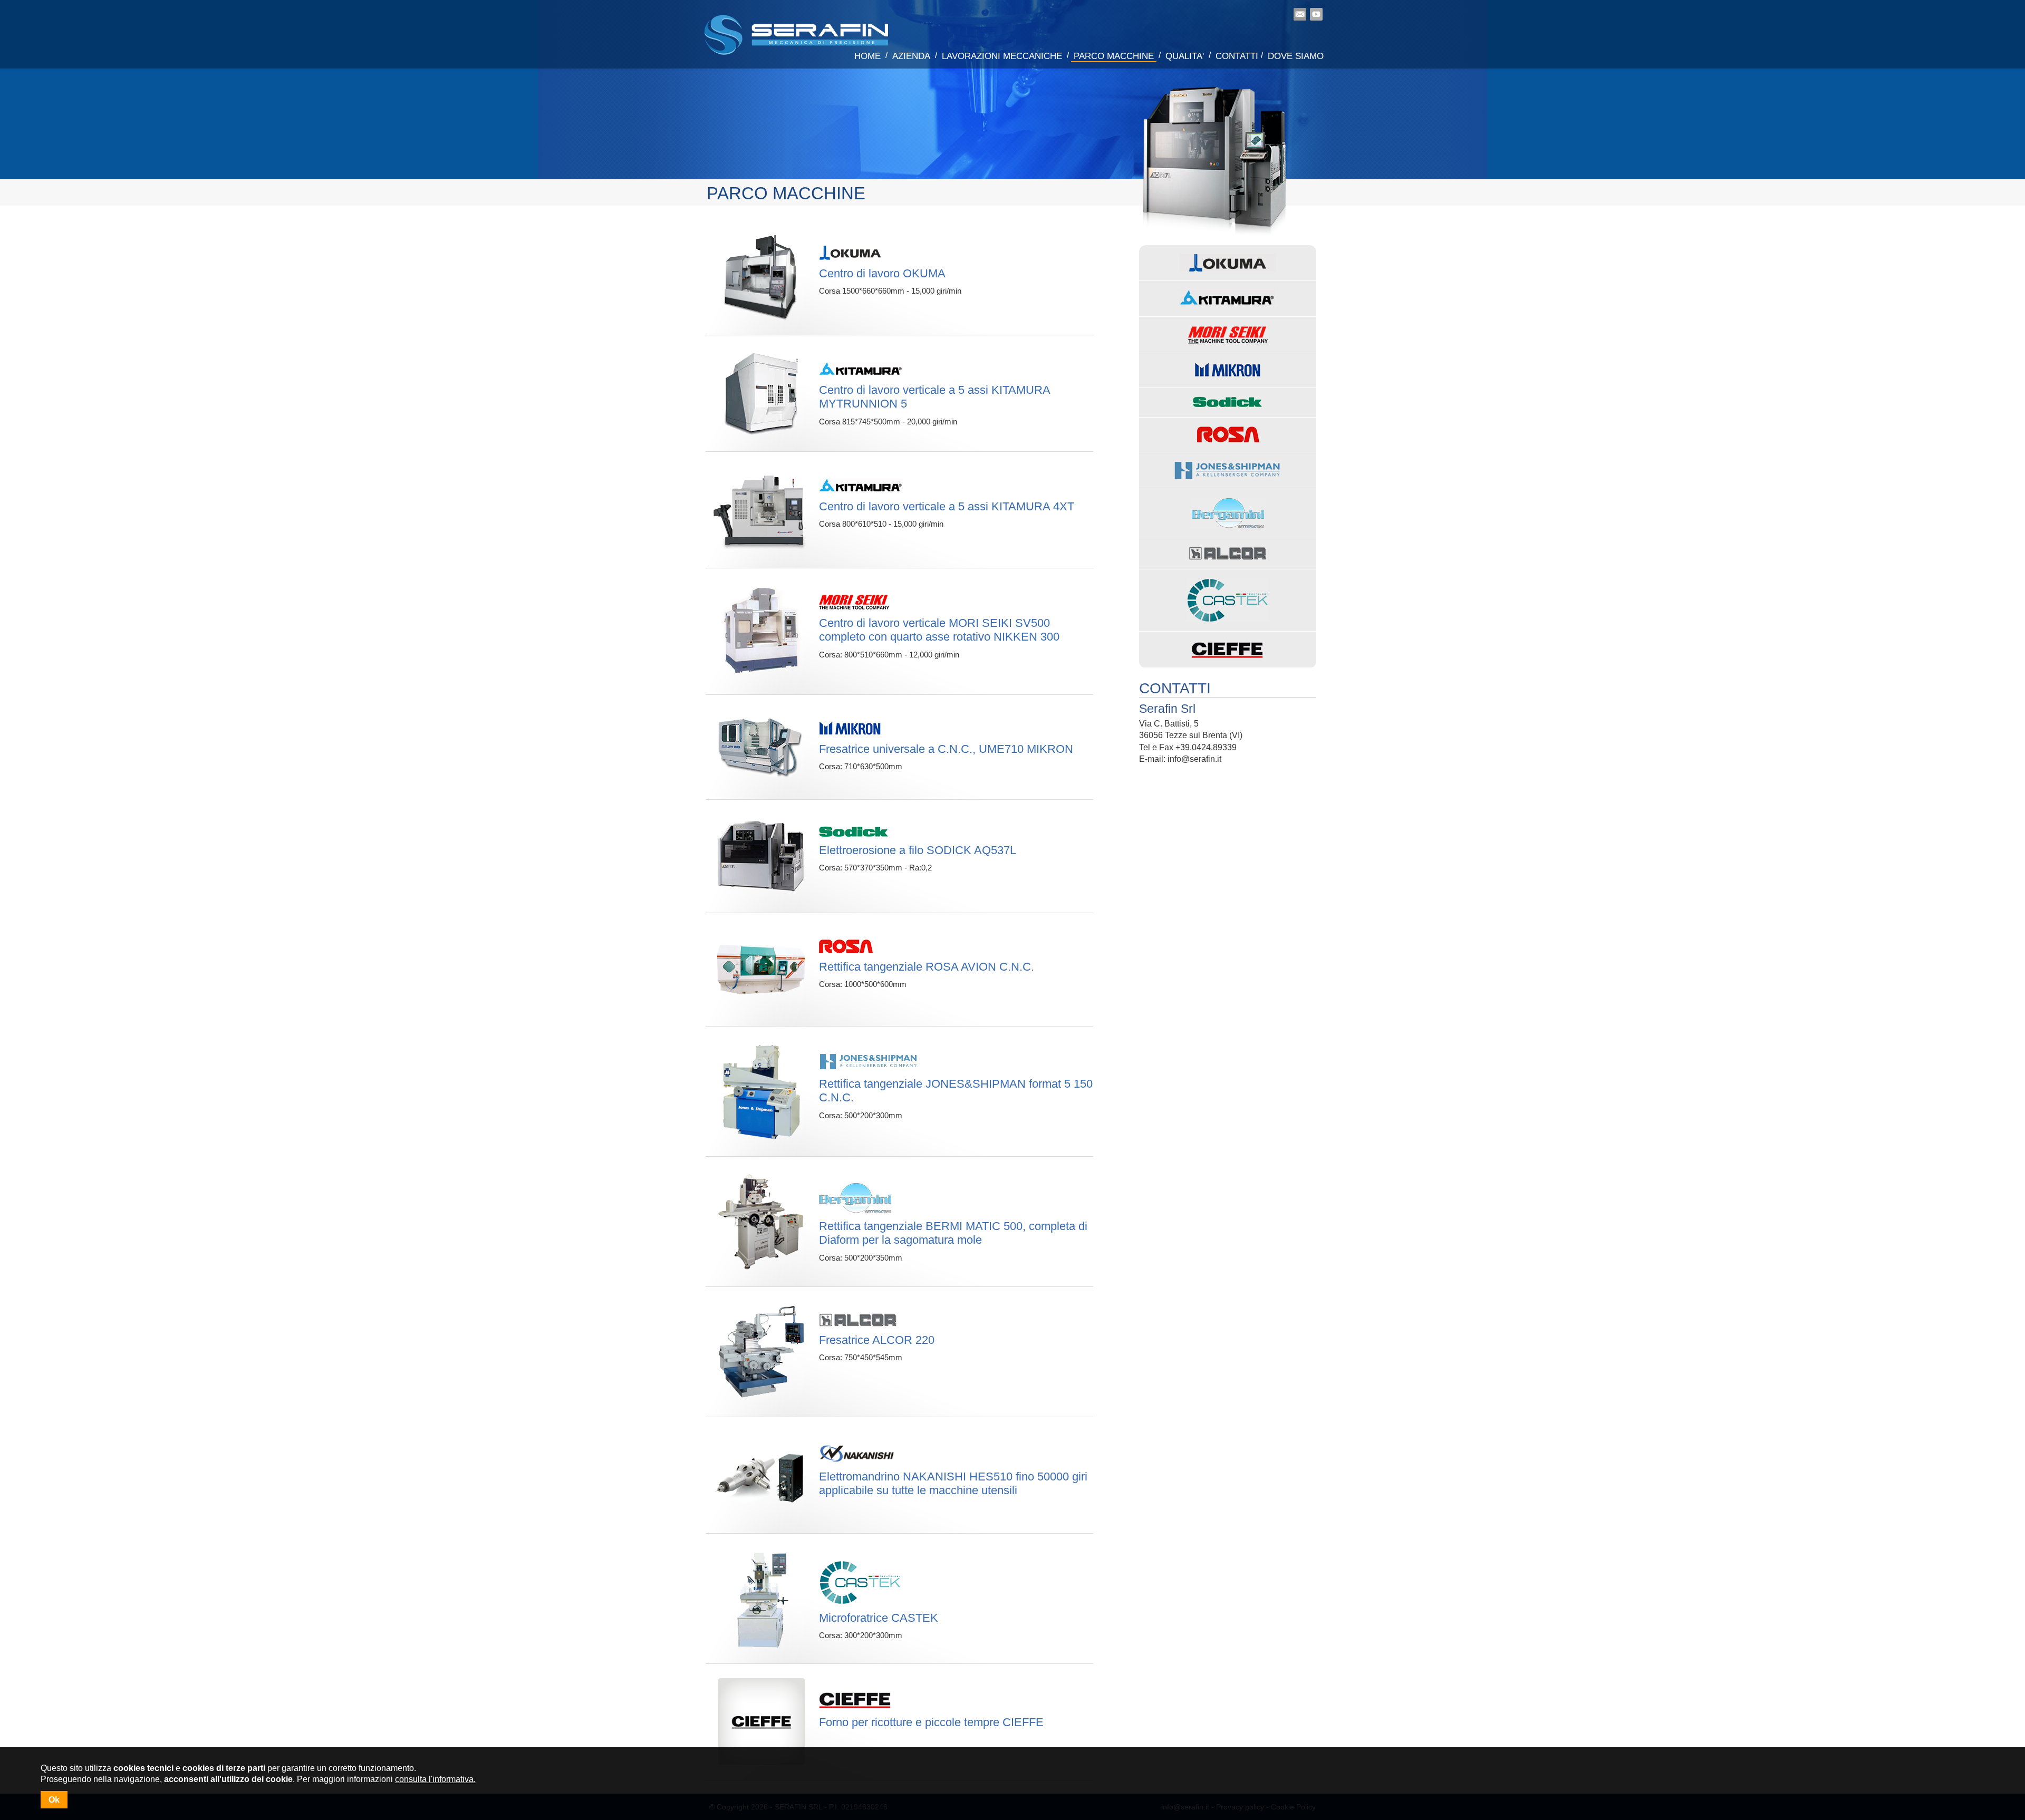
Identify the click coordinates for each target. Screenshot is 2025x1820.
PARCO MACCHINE (1114, 56)
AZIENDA (911, 56)
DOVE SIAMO (1296, 56)
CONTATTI (1237, 56)
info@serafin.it (1194, 759)
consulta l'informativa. (435, 1779)
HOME (867, 56)
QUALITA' (1185, 56)
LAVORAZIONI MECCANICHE (1002, 56)
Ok (54, 1800)
